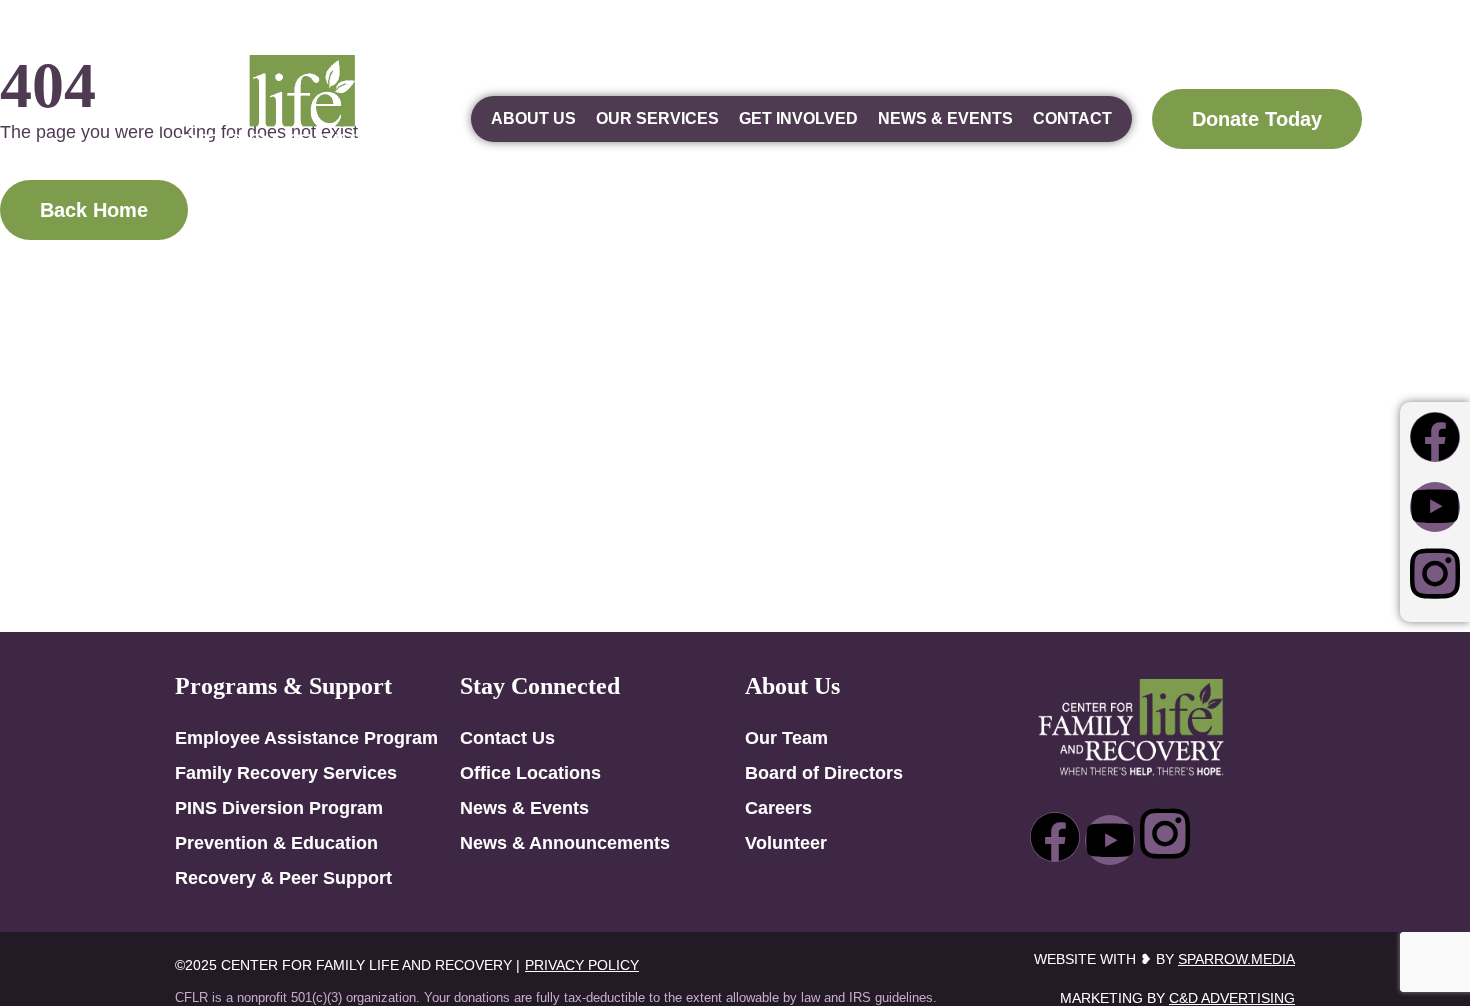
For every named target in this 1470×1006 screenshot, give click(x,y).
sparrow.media (1236, 959)
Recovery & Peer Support (283, 878)
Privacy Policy (582, 965)
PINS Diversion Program (279, 808)
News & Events (945, 118)
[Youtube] (1435, 507)
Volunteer (786, 843)
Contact (1072, 118)
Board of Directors (824, 773)
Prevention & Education (276, 843)
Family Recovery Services (286, 773)
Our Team (786, 738)
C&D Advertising (1232, 998)
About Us (533, 118)
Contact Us (507, 738)
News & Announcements (565, 843)
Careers (778, 808)
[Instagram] (1435, 574)
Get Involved (798, 118)
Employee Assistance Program (306, 738)
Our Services (657, 118)
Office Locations (530, 773)
